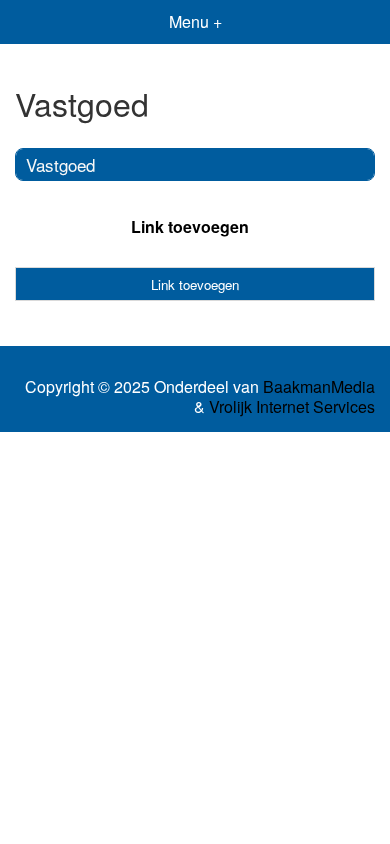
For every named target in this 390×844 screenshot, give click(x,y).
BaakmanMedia (319, 387)
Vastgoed (60, 164)
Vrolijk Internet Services (292, 407)
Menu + (195, 21)
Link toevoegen (190, 226)
